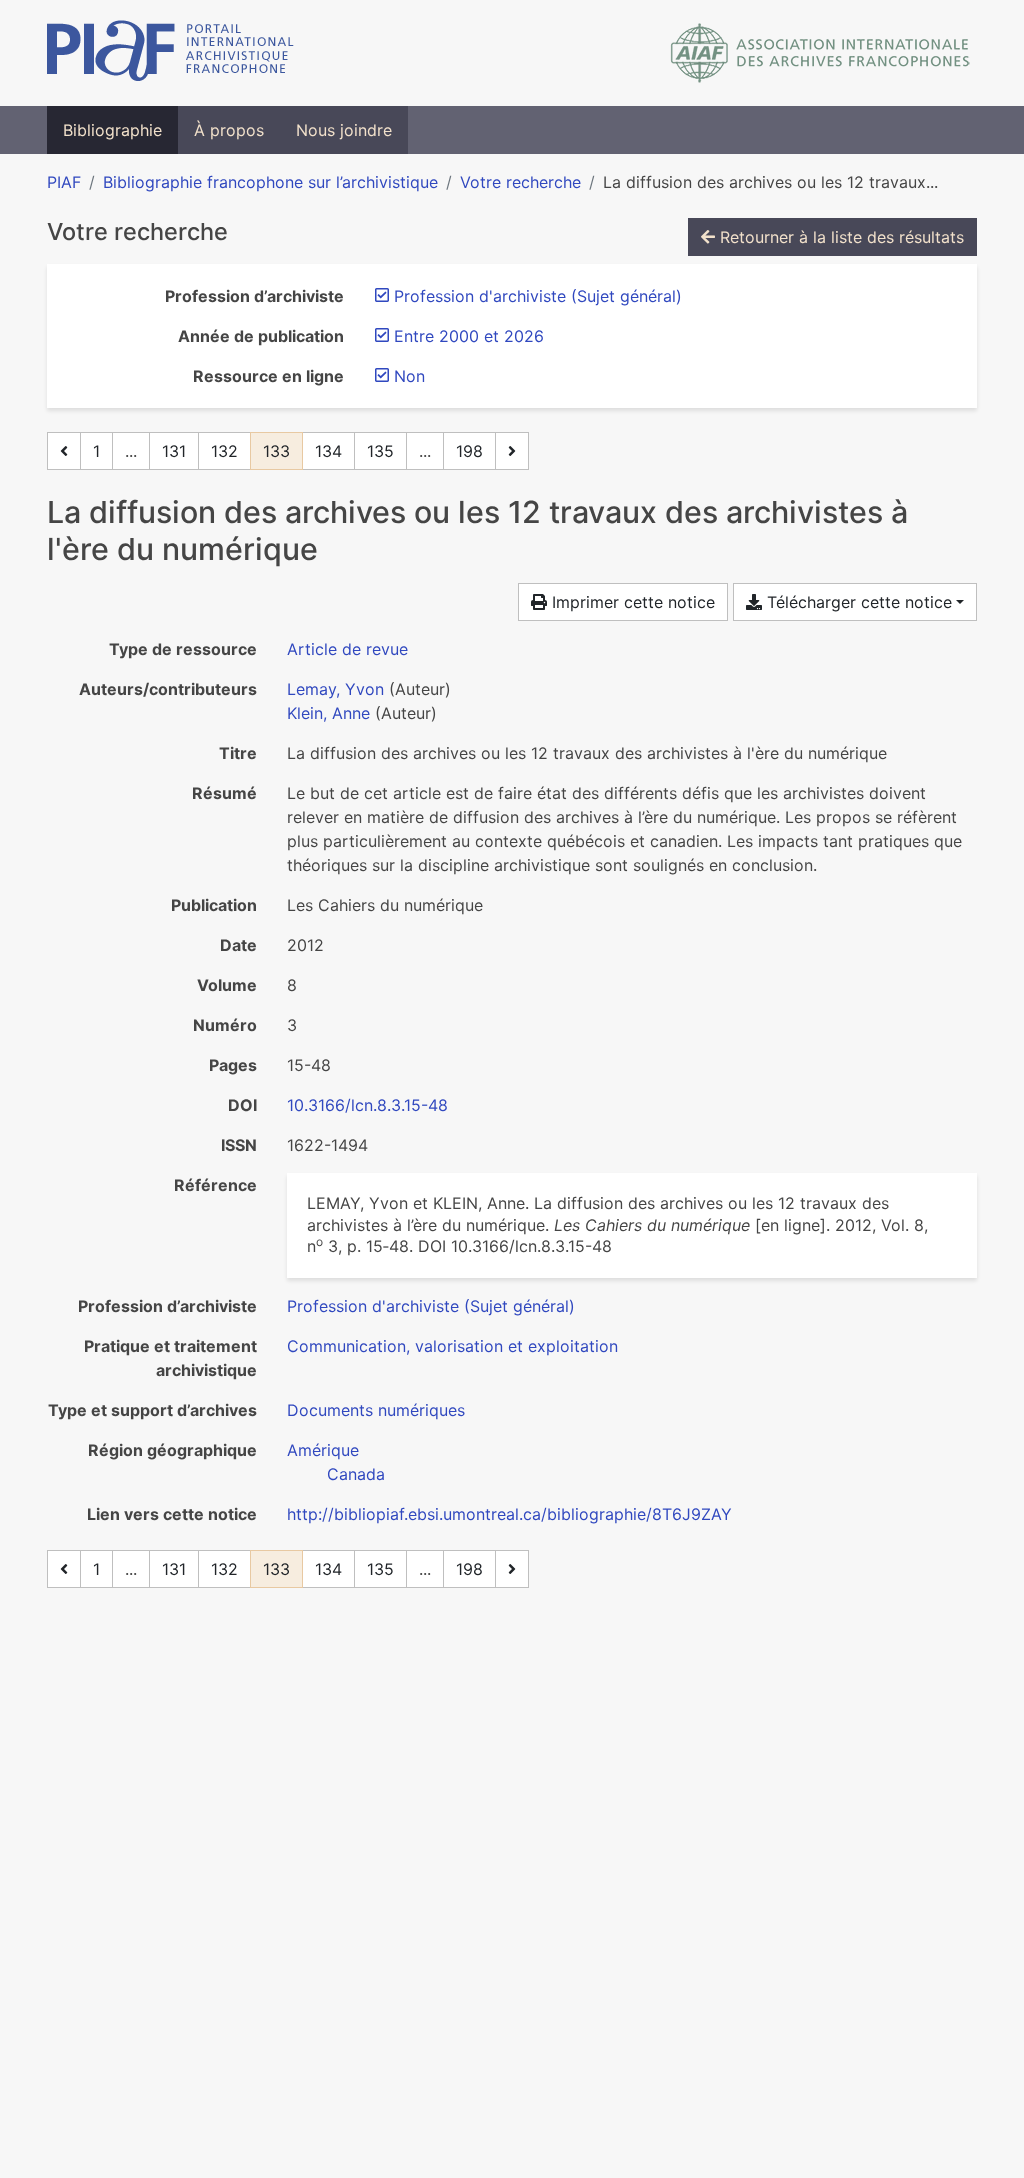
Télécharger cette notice (857, 602)
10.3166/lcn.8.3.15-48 (367, 1105)
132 (224, 451)
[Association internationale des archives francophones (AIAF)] (820, 53)
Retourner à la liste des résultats (839, 237)
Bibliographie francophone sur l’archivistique (270, 182)
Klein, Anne (328, 713)
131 (174, 451)
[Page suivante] (512, 451)
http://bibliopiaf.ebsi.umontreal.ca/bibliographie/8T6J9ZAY (509, 1514)
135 (380, 451)
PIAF (64, 182)
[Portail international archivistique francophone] (170, 53)
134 (328, 451)
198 (469, 451)
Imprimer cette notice (631, 602)
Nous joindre (344, 130)
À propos (229, 130)
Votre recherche (520, 182)
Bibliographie (112, 130)
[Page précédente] (64, 451)
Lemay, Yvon (335, 689)
